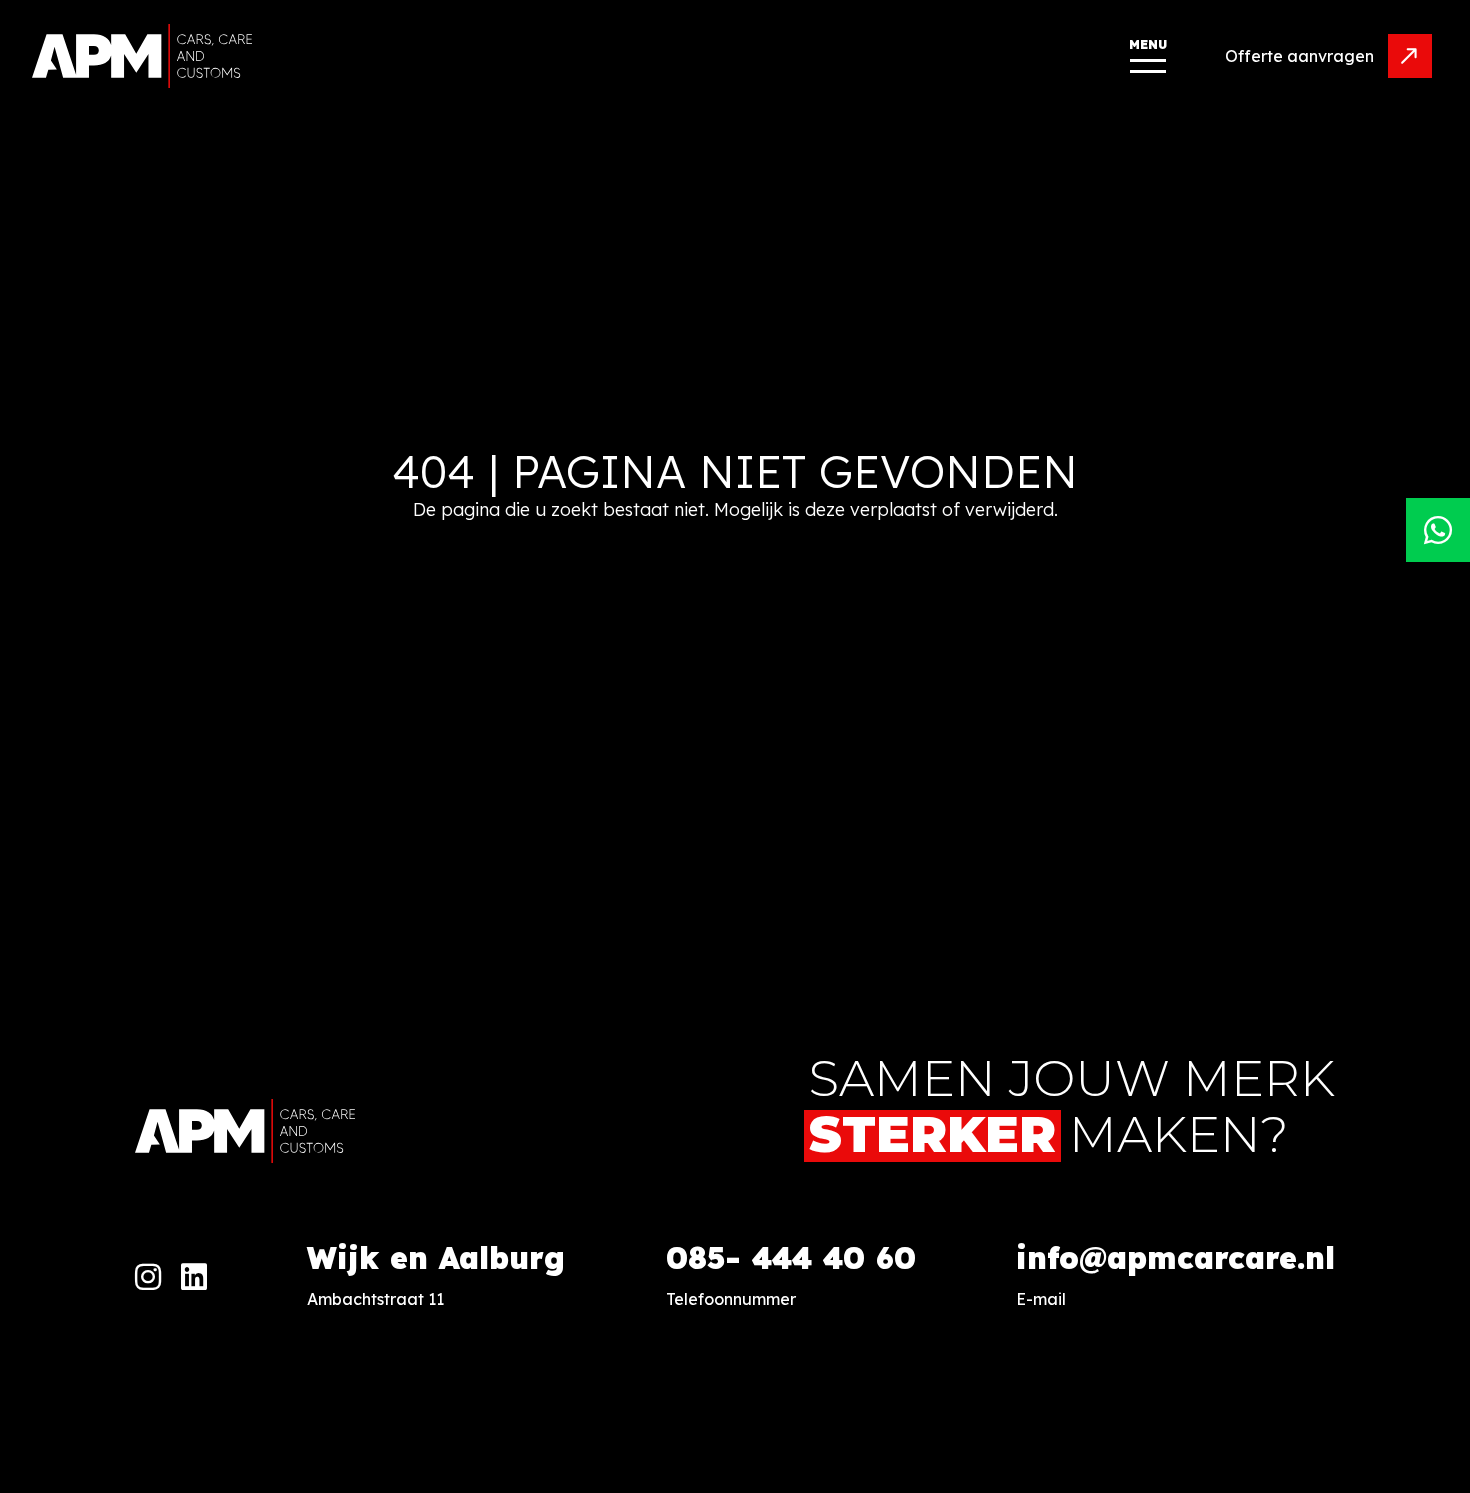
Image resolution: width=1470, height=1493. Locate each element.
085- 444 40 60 (791, 1258)
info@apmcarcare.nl (1175, 1258)
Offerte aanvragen (1299, 56)
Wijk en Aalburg (436, 1258)
